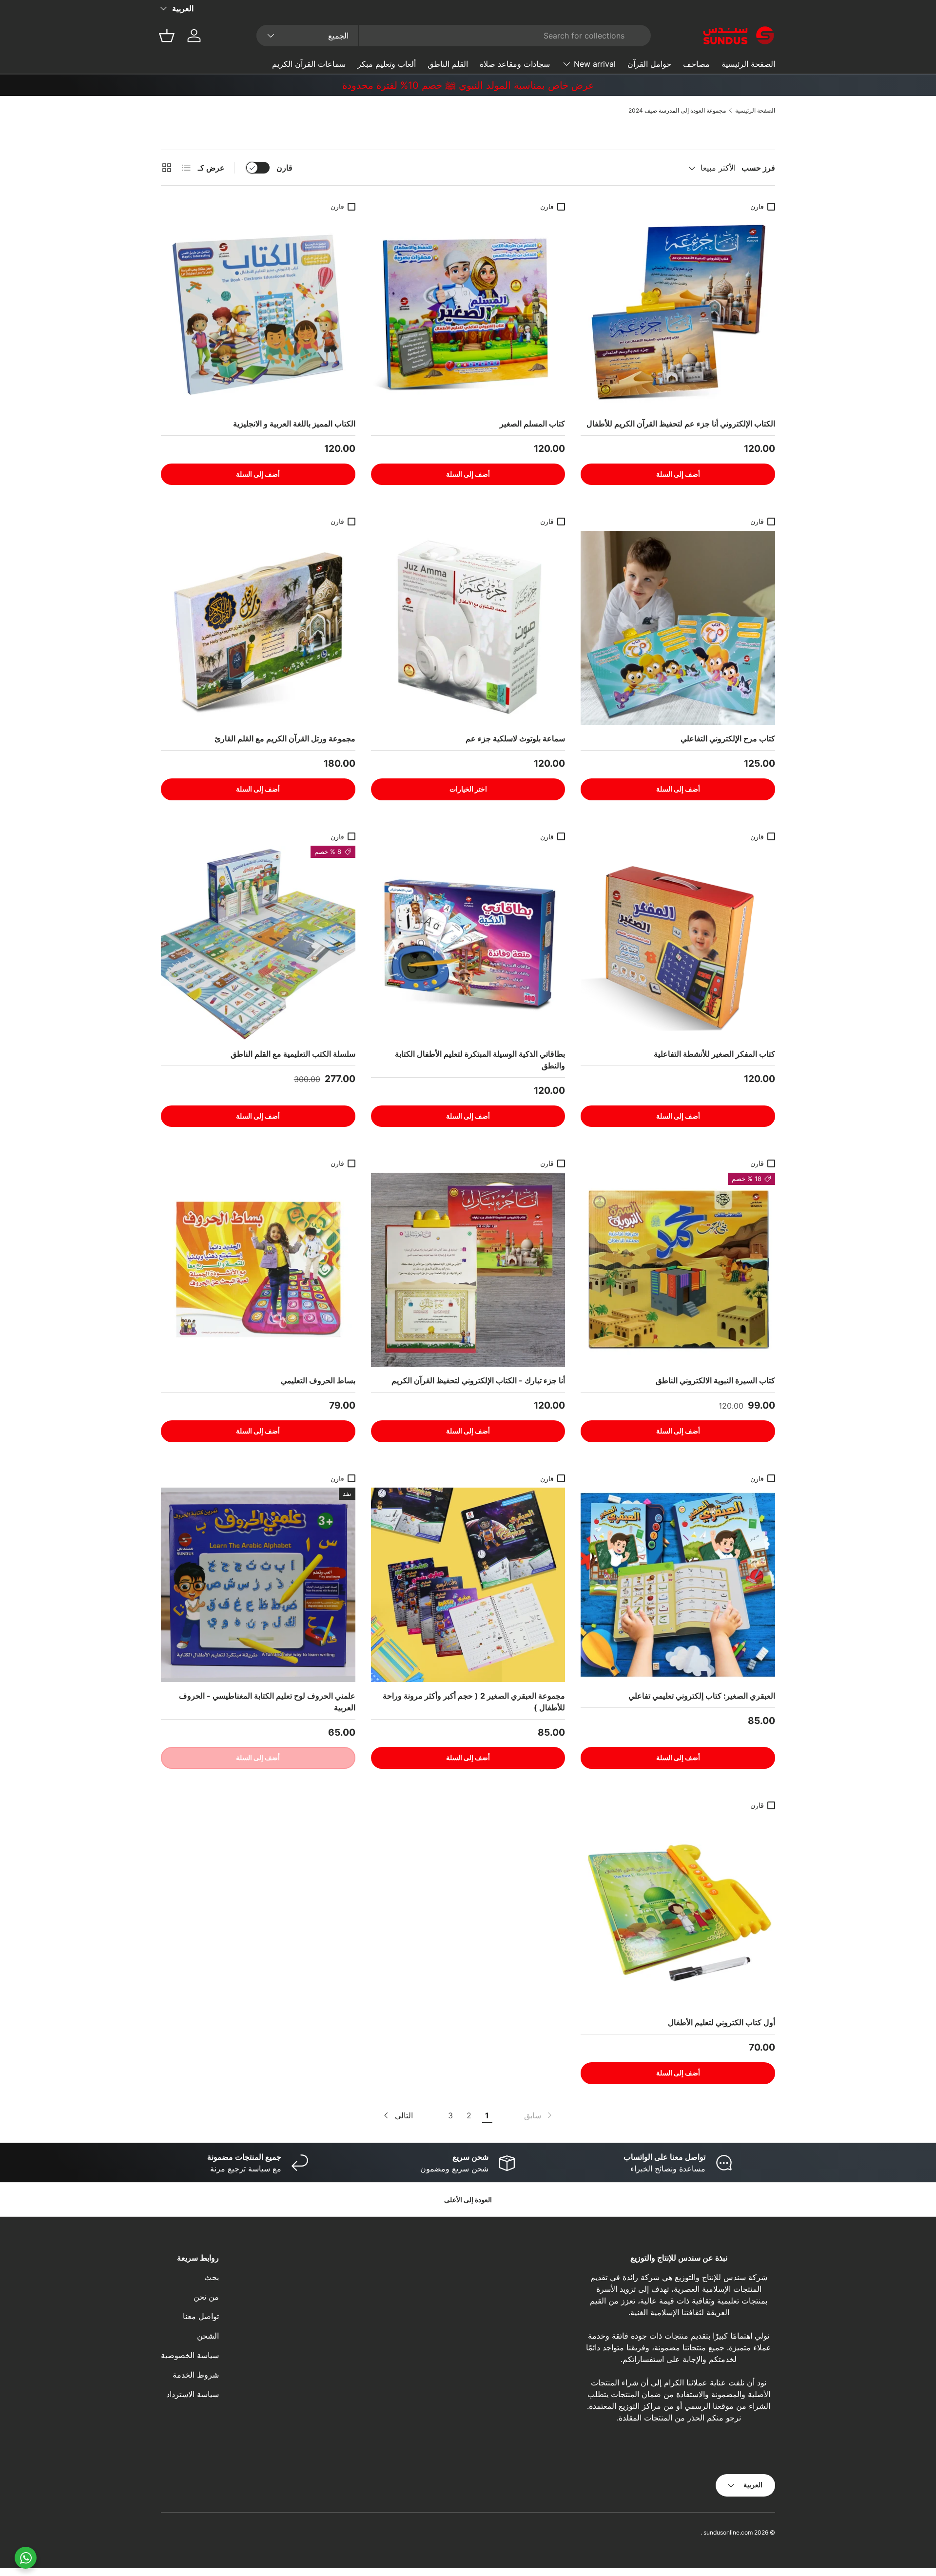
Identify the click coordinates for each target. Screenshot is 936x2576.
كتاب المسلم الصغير (532, 424)
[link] (539, 2115)
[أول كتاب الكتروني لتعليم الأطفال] (678, 1911)
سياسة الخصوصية (190, 2355)
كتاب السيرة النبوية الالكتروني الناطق (715, 1380)
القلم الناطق (448, 64)
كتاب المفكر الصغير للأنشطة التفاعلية (714, 1054)
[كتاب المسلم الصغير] (468, 313)
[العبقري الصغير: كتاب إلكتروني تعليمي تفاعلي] (678, 1585)
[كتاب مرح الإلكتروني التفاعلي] (678, 628)
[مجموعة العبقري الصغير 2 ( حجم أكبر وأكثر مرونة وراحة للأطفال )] (468, 1585)
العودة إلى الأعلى (468, 2199)
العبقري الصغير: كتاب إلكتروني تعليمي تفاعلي (702, 1696)
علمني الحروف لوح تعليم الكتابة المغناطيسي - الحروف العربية (267, 1702)
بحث (212, 2277)
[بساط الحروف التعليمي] (258, 1270)
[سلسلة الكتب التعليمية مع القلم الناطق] (258, 943)
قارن (284, 168)
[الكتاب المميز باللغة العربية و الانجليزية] (258, 313)
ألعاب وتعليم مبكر (387, 64)
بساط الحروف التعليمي (318, 1380)
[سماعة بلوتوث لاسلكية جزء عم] (468, 628)
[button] (167, 36)
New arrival (595, 64)
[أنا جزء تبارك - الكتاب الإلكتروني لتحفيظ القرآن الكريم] (468, 1270)
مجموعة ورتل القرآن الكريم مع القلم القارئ (285, 738)
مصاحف (696, 64)
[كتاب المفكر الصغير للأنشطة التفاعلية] (678, 943)
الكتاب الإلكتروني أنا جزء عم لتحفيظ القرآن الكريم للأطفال (681, 424)
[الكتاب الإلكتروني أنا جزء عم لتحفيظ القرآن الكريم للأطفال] (678, 313)
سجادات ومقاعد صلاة (515, 64)
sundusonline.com (728, 2532)
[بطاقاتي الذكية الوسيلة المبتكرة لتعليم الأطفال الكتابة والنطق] (468, 943)
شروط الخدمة (196, 2375)
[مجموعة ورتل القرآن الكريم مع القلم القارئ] (258, 628)
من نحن (206, 2297)
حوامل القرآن (649, 64)
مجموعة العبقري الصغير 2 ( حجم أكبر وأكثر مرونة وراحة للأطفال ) (474, 1702)
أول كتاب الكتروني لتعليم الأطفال (721, 2022)
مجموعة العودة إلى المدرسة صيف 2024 (677, 110)
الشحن (208, 2336)
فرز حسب (758, 168)
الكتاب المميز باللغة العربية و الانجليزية (294, 424)
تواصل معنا (201, 2316)
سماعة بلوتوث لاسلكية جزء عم (515, 738)
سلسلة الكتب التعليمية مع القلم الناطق (293, 1054)
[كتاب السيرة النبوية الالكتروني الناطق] (678, 1270)
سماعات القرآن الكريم (309, 64)
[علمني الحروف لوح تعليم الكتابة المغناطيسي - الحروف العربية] (258, 1585)
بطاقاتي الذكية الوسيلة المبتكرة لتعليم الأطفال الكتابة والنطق (480, 1060)
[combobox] (454, 36)
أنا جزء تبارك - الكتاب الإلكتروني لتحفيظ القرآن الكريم (478, 1380)
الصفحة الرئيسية (748, 64)
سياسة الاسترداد (193, 2394)
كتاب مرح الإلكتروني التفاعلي (728, 738)
